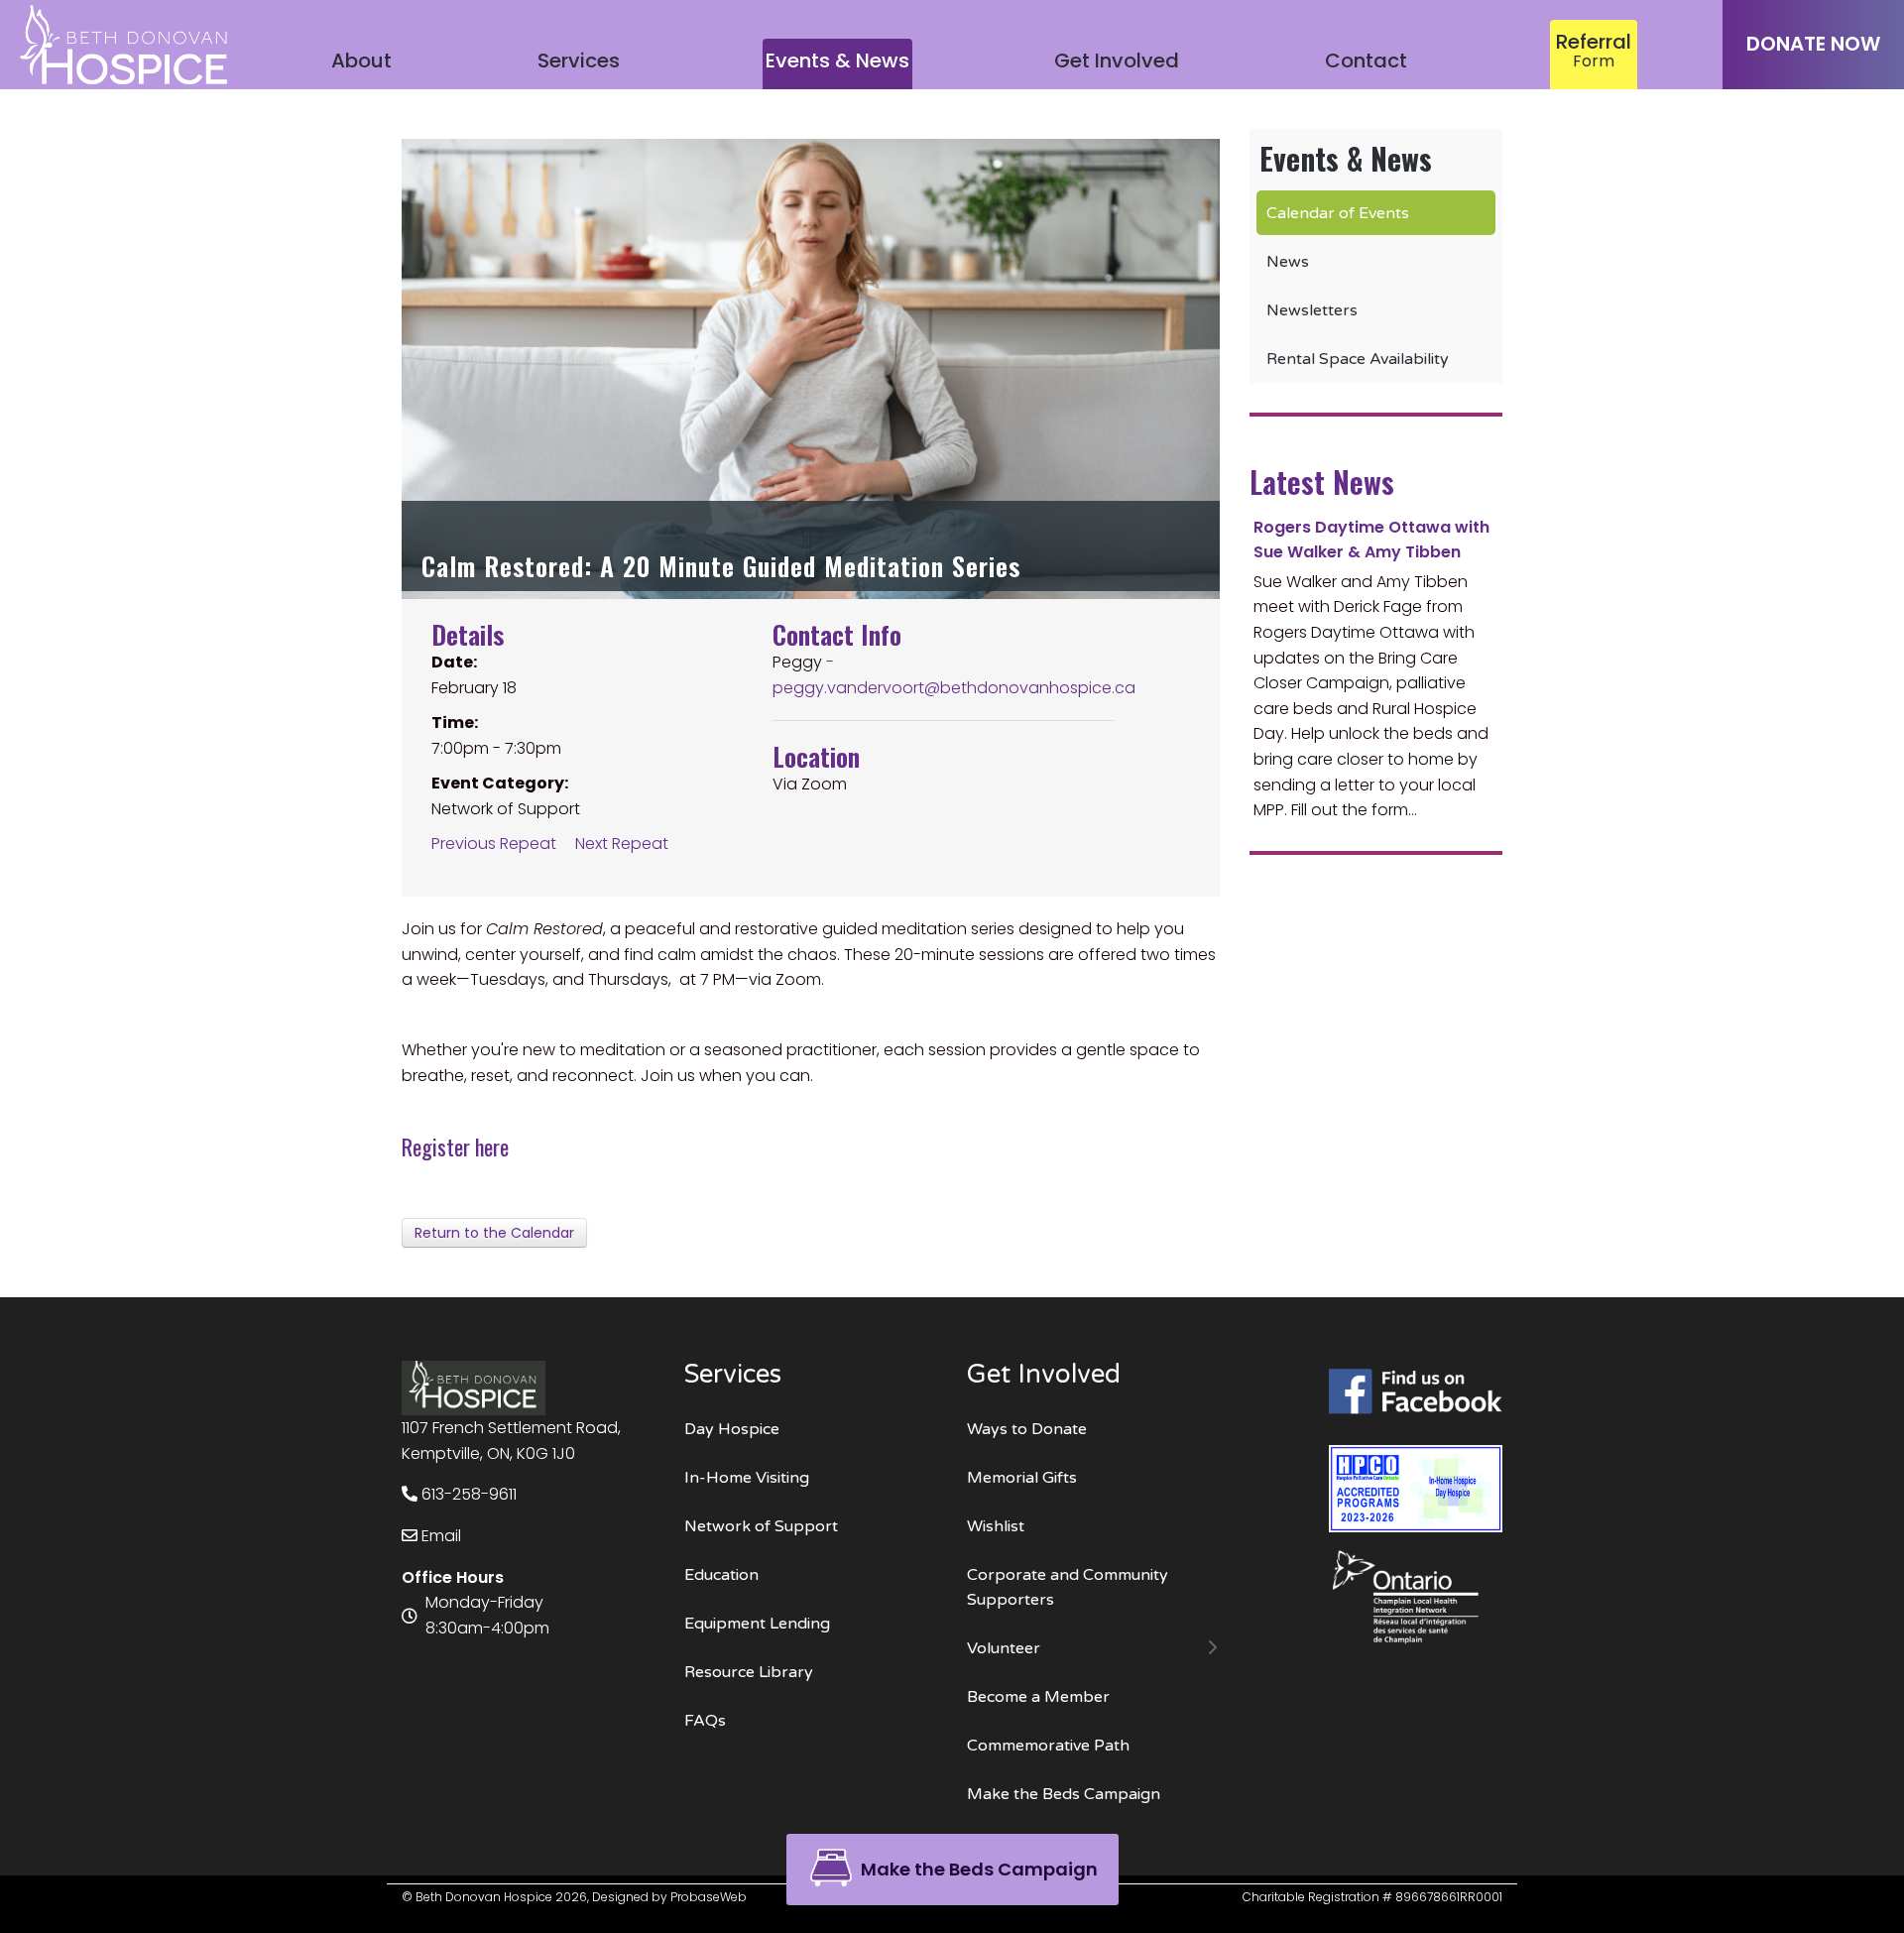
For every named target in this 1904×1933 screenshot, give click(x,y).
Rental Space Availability (1358, 359)
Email (439, 1536)
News (1288, 262)
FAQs (705, 1721)
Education (721, 1575)
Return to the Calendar (494, 1233)
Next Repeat (622, 844)
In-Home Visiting (747, 1478)
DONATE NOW (1813, 44)
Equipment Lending (757, 1624)
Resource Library (749, 1672)
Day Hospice (732, 1429)
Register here (455, 1147)
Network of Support (761, 1526)
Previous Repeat (494, 844)
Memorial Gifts (1022, 1478)
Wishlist (996, 1526)
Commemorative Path (1048, 1746)
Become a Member (1038, 1697)
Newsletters (1312, 310)
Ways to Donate (1027, 1429)
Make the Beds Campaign (1064, 1794)
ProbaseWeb (709, 1897)
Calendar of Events (1338, 213)
